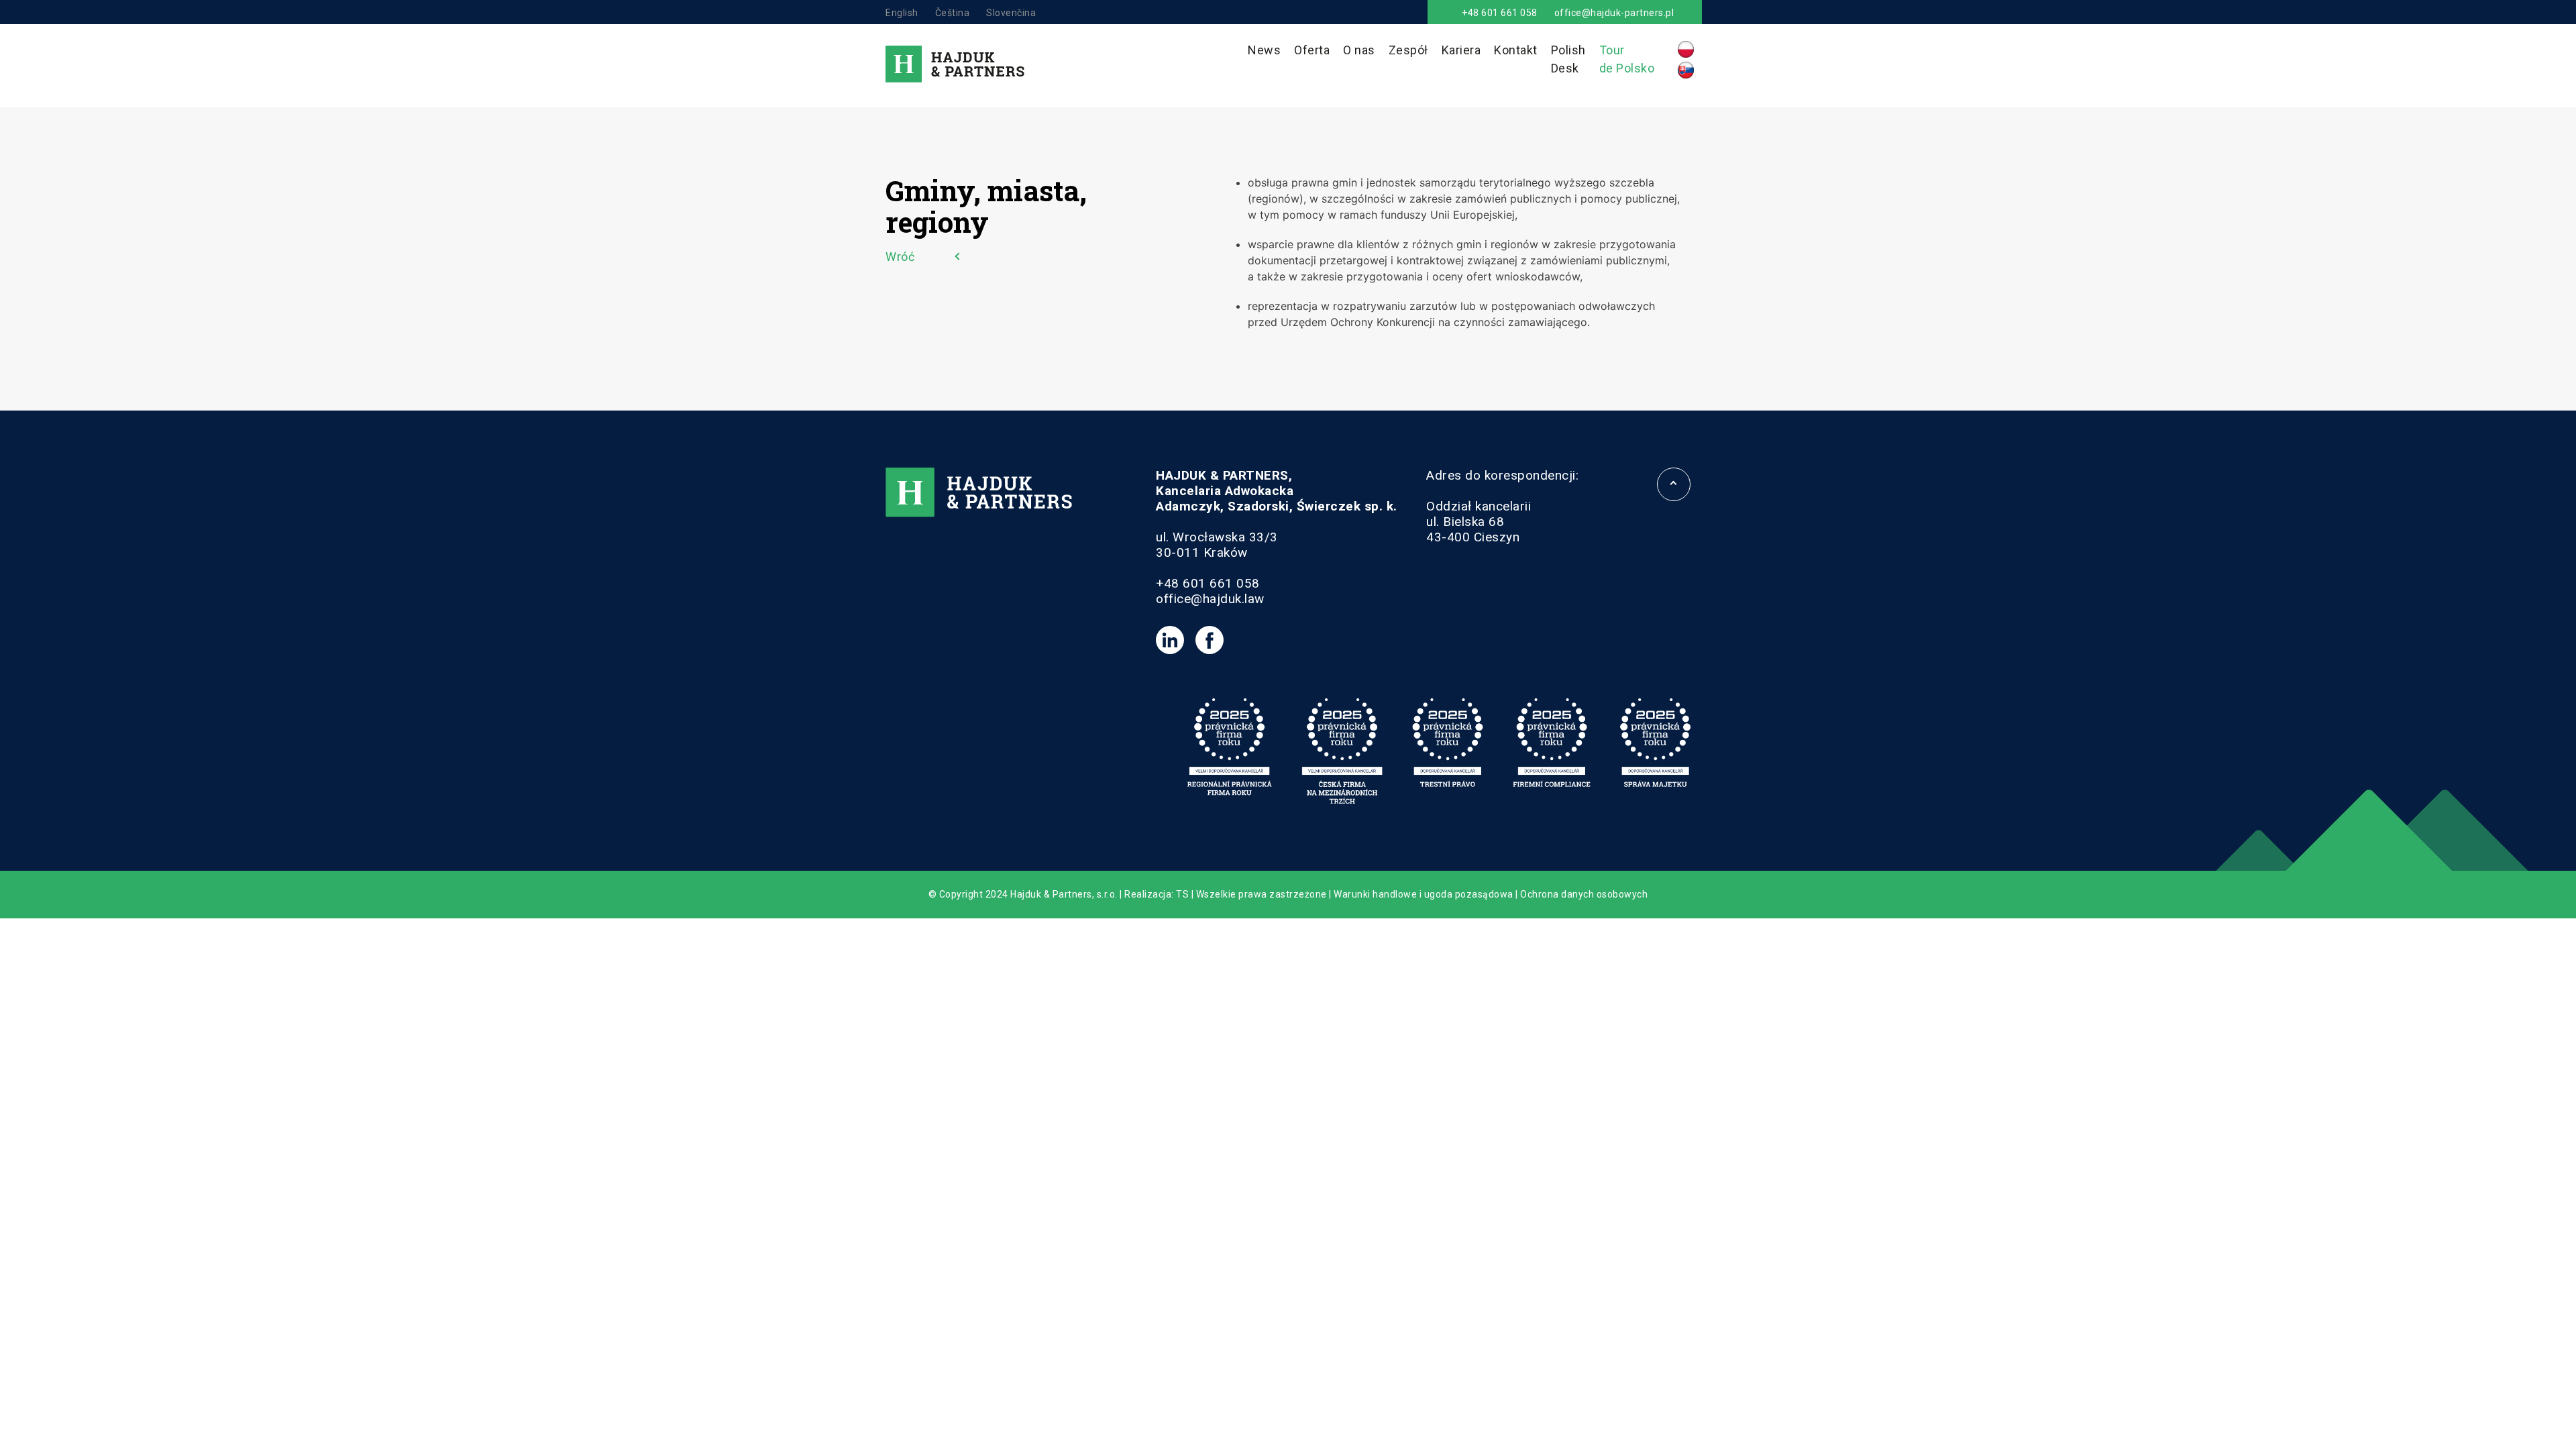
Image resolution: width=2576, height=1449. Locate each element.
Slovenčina (1011, 13)
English (902, 13)
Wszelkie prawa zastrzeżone (1262, 894)
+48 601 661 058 (1500, 13)
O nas (1359, 50)
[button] (27, 1422)
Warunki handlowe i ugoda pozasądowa (1424, 894)
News (1264, 50)
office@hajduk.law (1210, 599)
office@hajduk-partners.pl (1614, 13)
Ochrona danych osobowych (1584, 894)
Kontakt (1516, 50)
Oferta (1312, 50)
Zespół (1408, 50)
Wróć (900, 257)
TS (1182, 894)
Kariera (1461, 50)
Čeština (953, 13)
